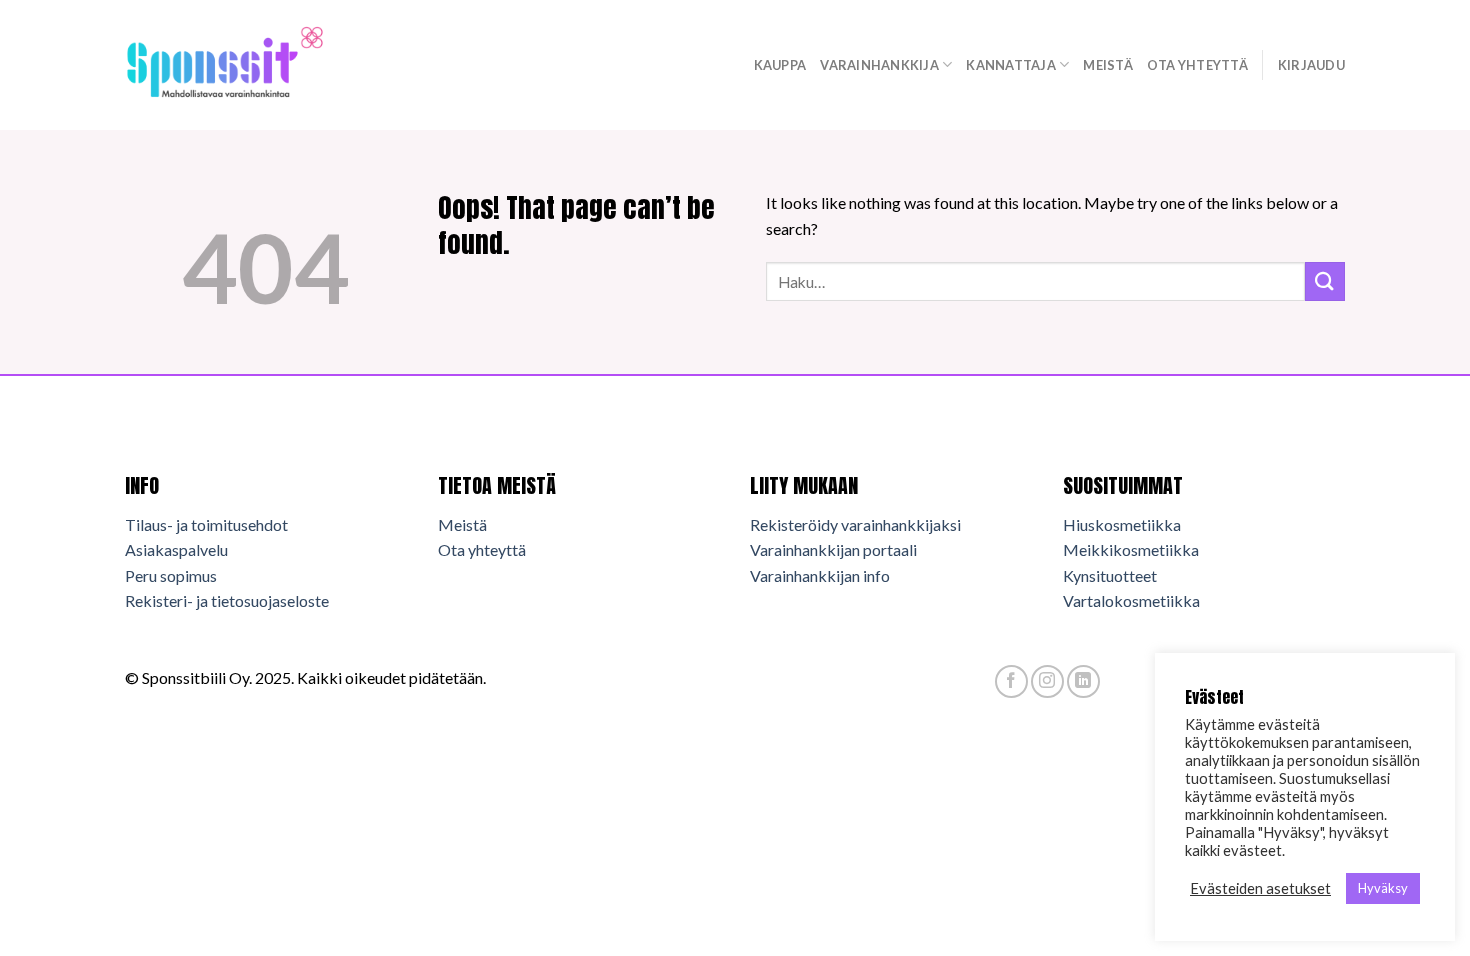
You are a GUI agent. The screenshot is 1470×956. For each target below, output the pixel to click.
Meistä (1108, 65)
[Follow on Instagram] (1047, 681)
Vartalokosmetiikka (1131, 600)
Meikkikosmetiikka (1131, 549)
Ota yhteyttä (1197, 65)
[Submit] (1325, 281)
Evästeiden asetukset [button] (1260, 888)
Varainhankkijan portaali (833, 549)
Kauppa (780, 65)
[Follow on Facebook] (1011, 681)
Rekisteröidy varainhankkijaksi (855, 524)
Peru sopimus (171, 575)
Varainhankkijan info (820, 575)
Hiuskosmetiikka (1122, 524)
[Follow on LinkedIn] (1083, 681)
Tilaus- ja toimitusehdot (206, 524)
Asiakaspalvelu (176, 549)
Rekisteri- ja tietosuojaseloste (227, 600)
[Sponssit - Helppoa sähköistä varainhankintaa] (225, 64)
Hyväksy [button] (1383, 888)
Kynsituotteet (1110, 575)
